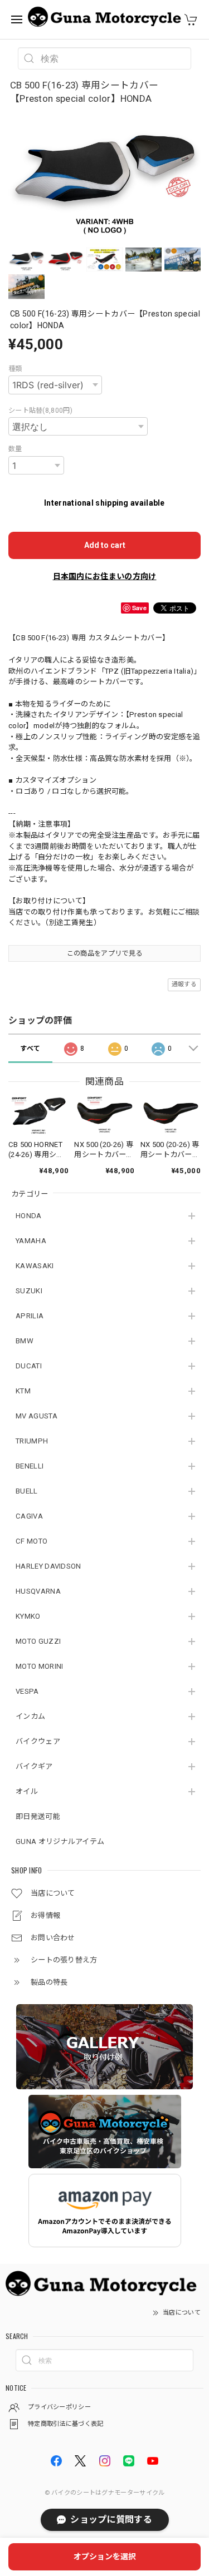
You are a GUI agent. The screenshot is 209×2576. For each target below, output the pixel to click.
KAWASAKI (35, 1266)
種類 (15, 369)
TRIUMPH (32, 1441)
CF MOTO (31, 1541)
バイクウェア (38, 1741)
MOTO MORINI (39, 1666)
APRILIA (30, 1316)
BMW (25, 1341)
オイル (27, 1791)
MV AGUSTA (37, 1416)
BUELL (27, 1491)
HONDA (29, 1216)
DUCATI (29, 1366)
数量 (15, 449)
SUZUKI (29, 1291)
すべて (30, 1049)
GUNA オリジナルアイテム (60, 1841)
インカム (30, 1716)
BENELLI (30, 1466)
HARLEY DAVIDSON (48, 1566)
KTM (23, 1391)
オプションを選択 (105, 2557)
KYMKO (28, 1616)
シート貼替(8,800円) (40, 411)
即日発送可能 (38, 1816)
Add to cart (105, 545)
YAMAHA (31, 1241)
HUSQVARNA (38, 1591)
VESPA (27, 1691)
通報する (184, 984)
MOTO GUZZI (38, 1641)
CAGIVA (29, 1516)
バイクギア (34, 1766)
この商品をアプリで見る (104, 953)
